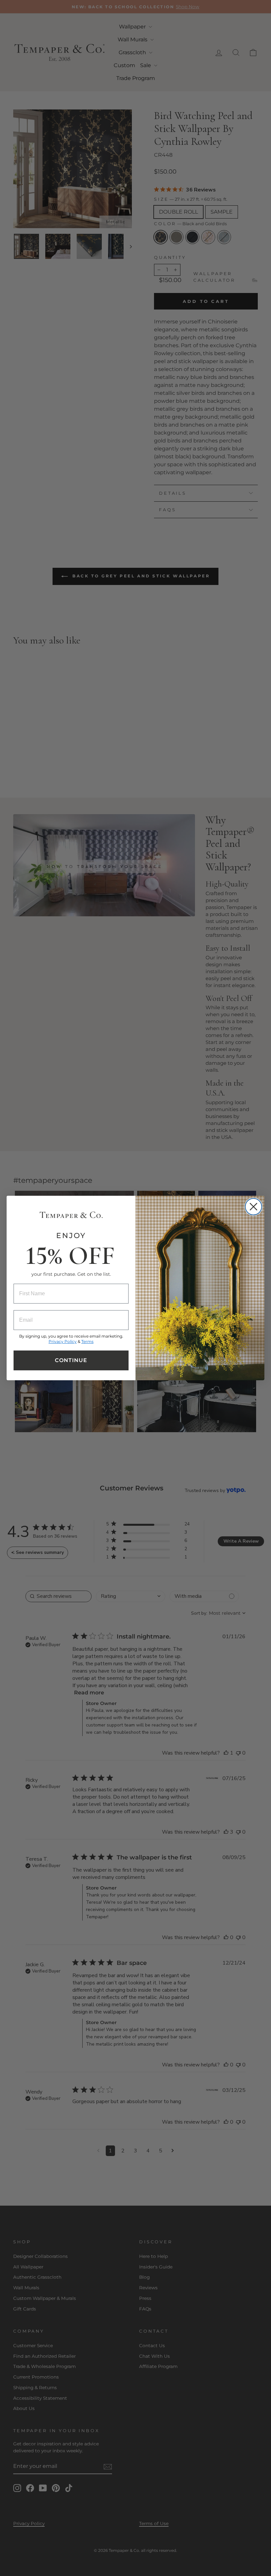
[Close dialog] (253, 1207)
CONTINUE (71, 1360)
